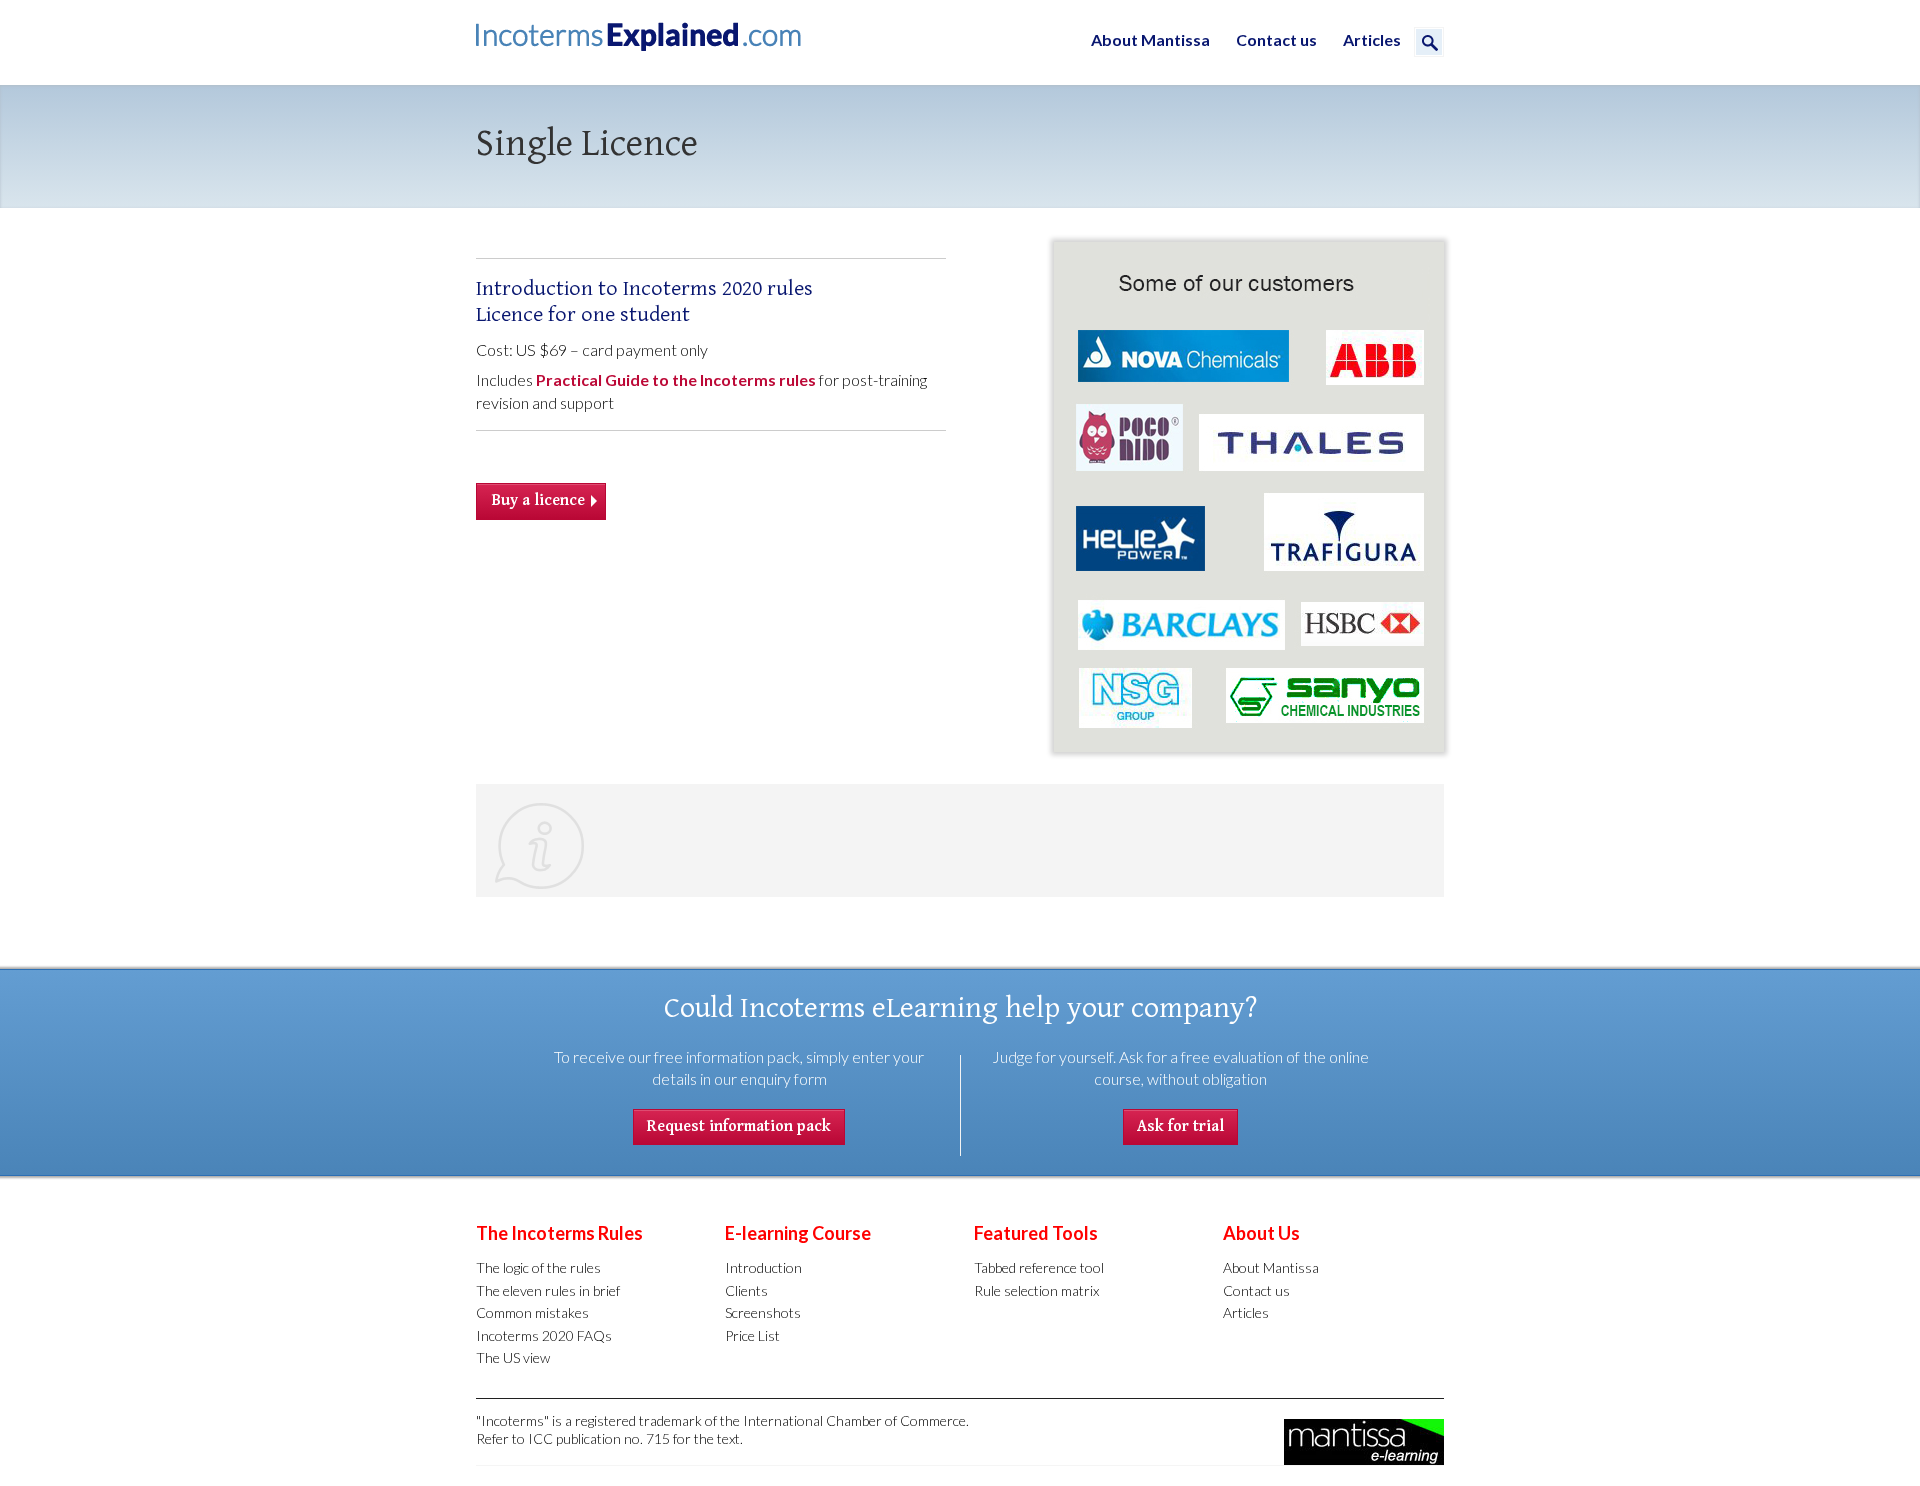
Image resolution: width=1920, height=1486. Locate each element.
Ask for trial (1180, 1126)
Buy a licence (538, 500)
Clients (746, 1290)
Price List (752, 1335)
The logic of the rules (538, 1267)
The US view (513, 1357)
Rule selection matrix (1036, 1290)
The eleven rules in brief (548, 1290)
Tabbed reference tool (1039, 1267)
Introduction (763, 1267)
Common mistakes (532, 1312)
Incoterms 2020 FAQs (544, 1335)
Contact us (1276, 39)
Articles (1372, 39)
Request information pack (739, 1126)
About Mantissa (1150, 39)
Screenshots (763, 1312)
